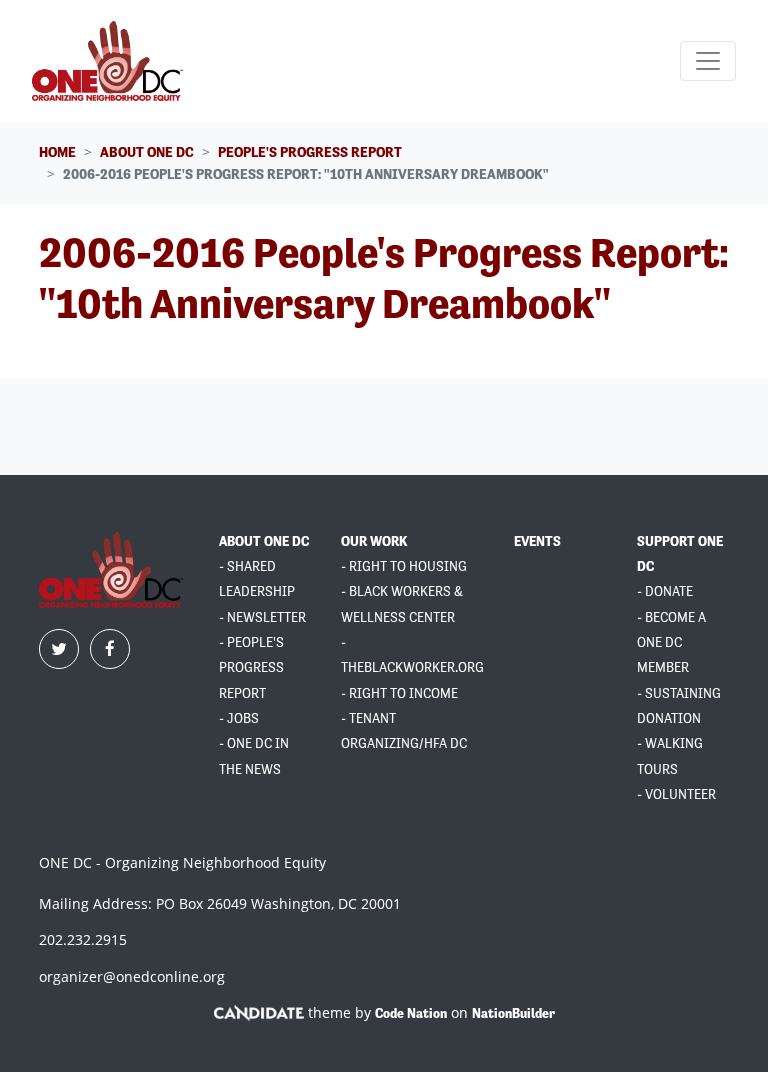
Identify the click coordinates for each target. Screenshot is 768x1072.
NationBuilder (513, 1013)
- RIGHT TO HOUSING (404, 566)
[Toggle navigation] (708, 61)
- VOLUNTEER (676, 794)
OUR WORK (374, 541)
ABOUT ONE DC (264, 541)
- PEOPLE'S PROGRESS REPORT (251, 668)
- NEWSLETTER (262, 617)
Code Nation (411, 1013)
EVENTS (537, 541)
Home (57, 152)
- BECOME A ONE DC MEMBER (671, 643)
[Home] (110, 61)
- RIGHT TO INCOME (399, 693)
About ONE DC (147, 152)
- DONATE (665, 591)
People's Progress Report (310, 152)
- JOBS (239, 718)
